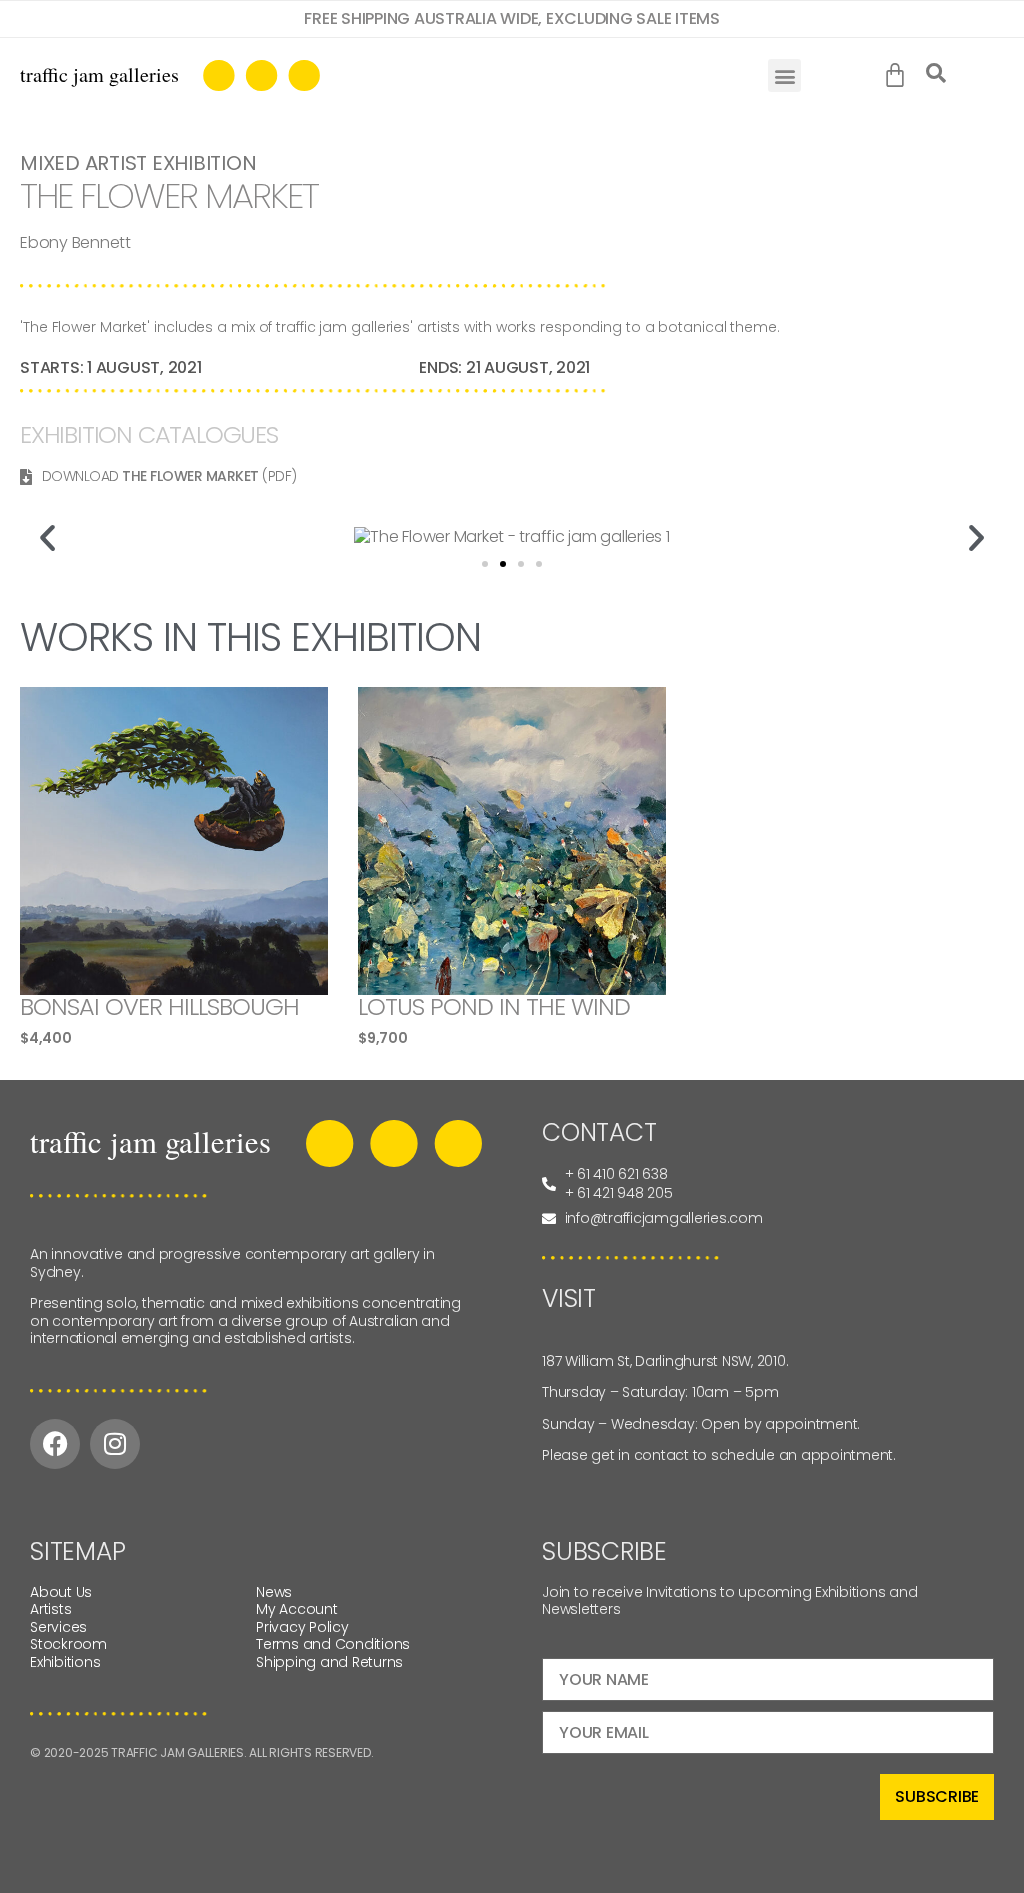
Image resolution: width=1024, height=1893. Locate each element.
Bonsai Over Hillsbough (159, 1006)
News (274, 1592)
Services (58, 1627)
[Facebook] (55, 1444)
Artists (50, 1609)
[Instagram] (115, 1444)
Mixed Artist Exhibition (138, 163)
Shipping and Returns (329, 1662)
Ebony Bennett (75, 242)
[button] (784, 75)
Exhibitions (65, 1662)
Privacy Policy (302, 1627)
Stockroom (68, 1644)
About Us (61, 1592)
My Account (297, 1609)
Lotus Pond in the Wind (494, 1006)
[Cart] (899, 76)
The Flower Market (190, 476)
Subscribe (937, 1796)
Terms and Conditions (333, 1644)
